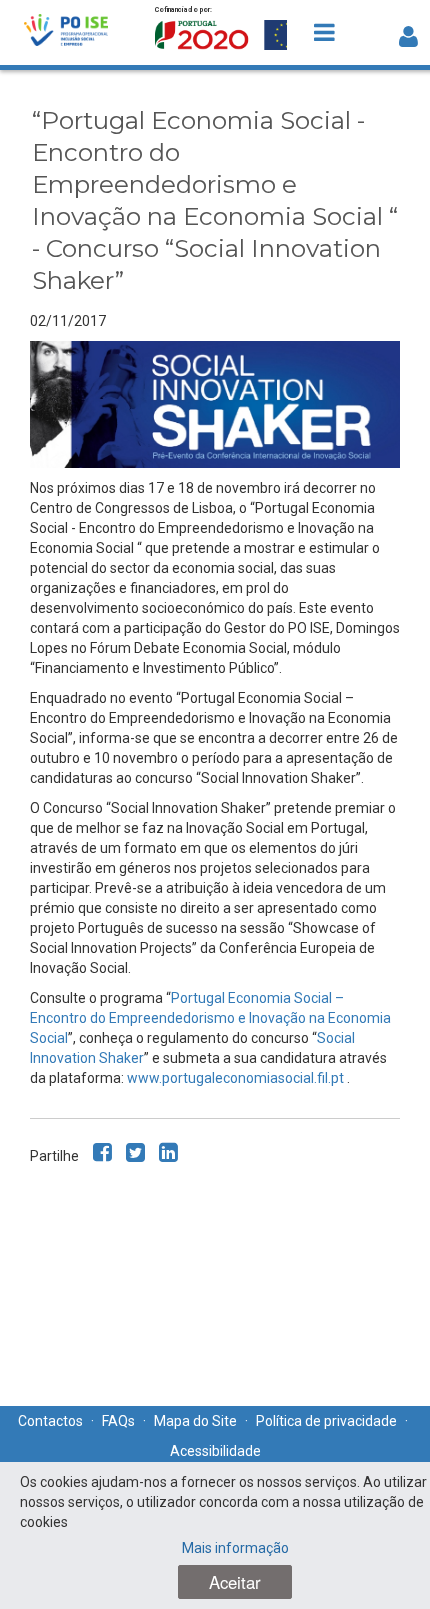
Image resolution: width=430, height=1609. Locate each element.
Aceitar (235, 1582)
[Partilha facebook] (102, 1152)
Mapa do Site (195, 1421)
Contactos (50, 1421)
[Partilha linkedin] (168, 1152)
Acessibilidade (215, 1451)
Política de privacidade (326, 1421)
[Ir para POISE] (66, 32)
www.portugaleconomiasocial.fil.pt (237, 1078)
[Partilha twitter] (135, 1152)
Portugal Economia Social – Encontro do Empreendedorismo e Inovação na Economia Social (210, 1018)
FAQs (118, 1421)
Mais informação (235, 1548)
